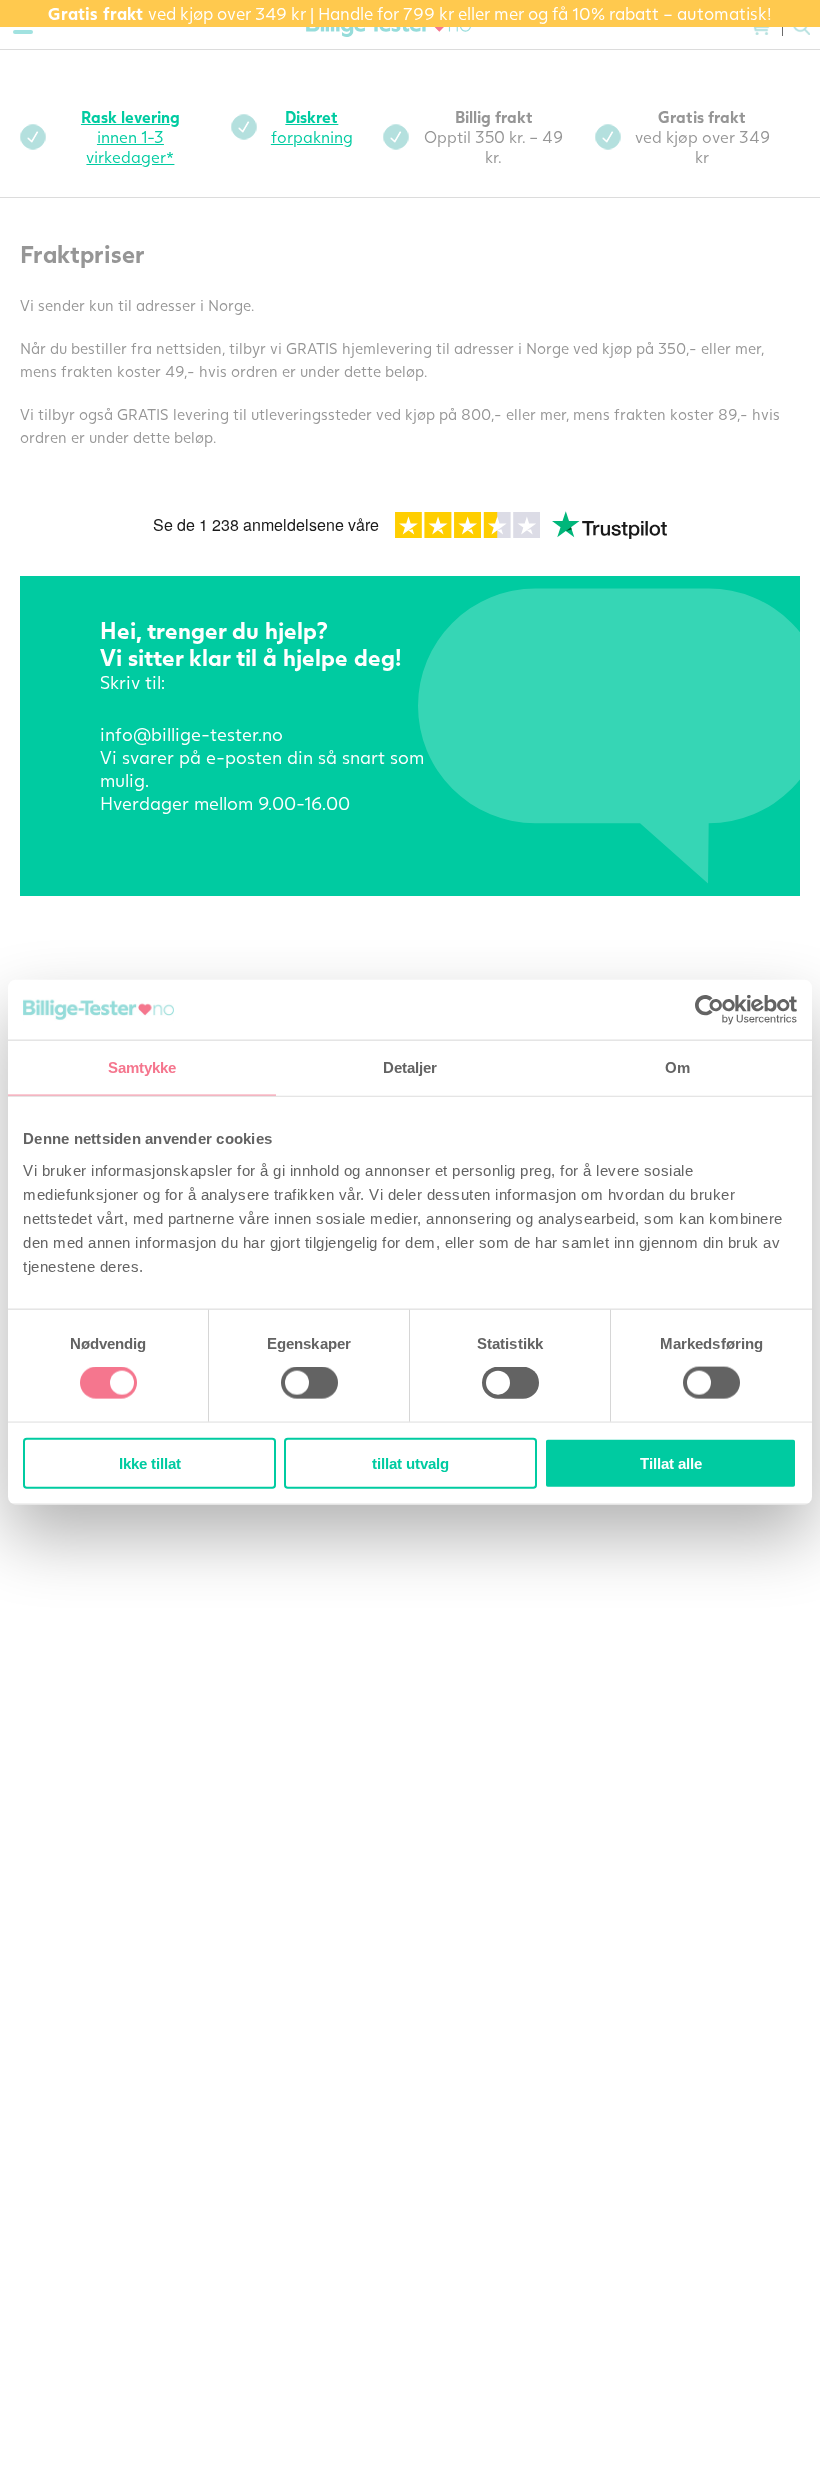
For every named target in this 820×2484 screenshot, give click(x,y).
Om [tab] (677, 1067)
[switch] (309, 1383)
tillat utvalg (410, 1462)
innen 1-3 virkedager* (130, 136)
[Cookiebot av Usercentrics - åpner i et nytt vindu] (709, 1010)
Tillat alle (671, 1462)
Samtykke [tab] (142, 1067)
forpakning (312, 126)
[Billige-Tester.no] (392, 27)
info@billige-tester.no (191, 734)
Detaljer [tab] (410, 1067)
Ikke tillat (150, 1462)
